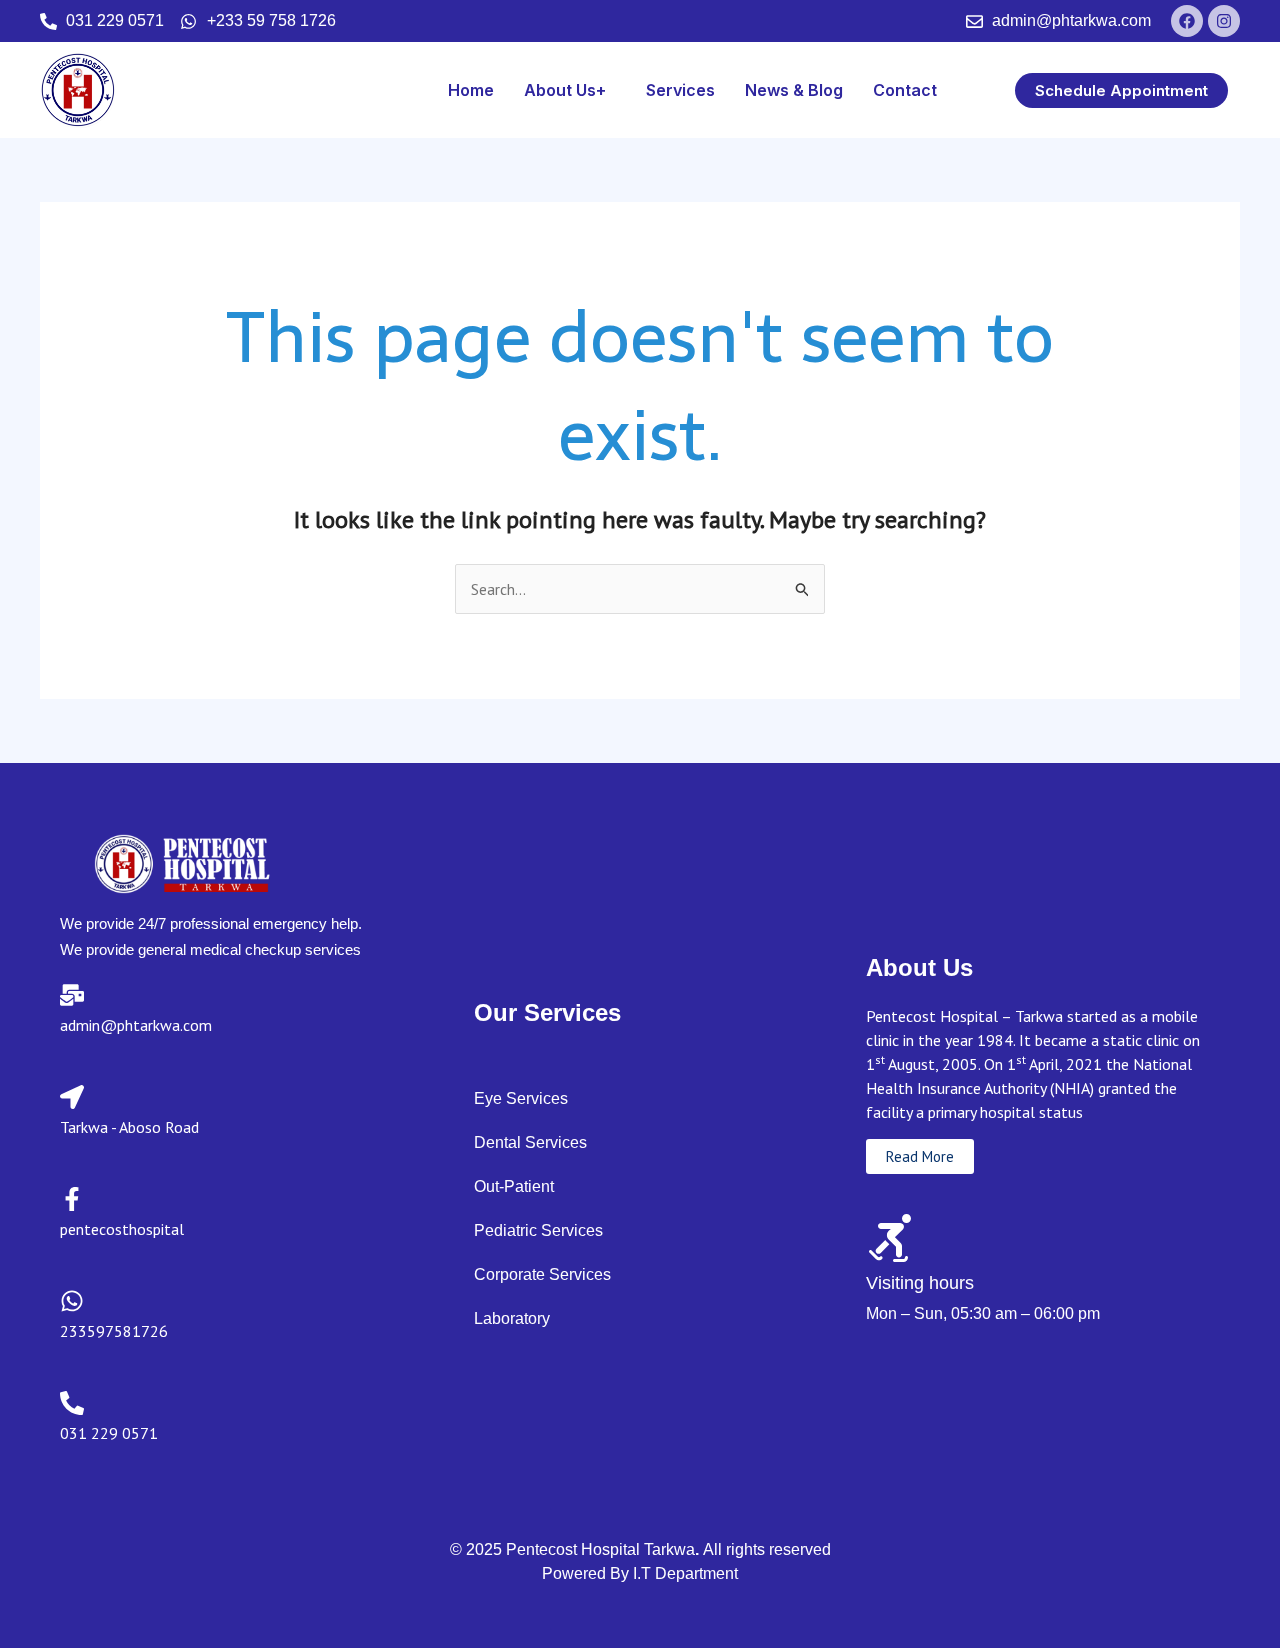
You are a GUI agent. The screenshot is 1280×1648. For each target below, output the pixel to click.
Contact (905, 90)
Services (680, 90)
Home (471, 90)
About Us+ (565, 90)
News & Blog (794, 90)
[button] (570, 90)
